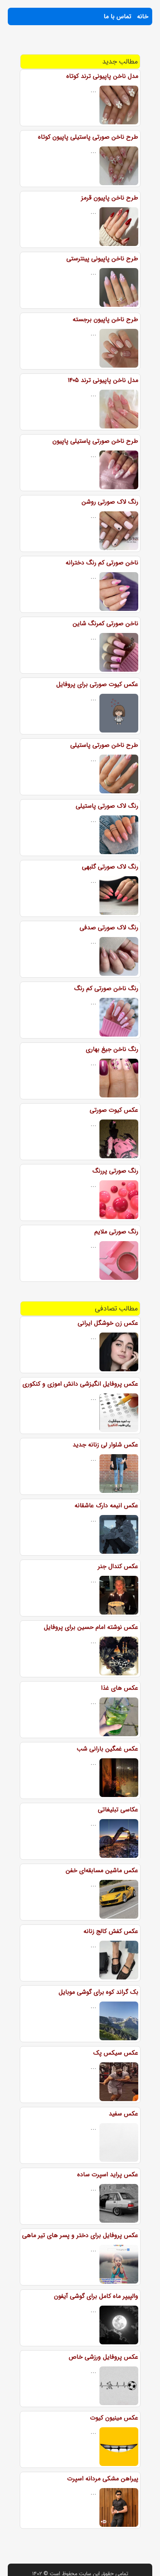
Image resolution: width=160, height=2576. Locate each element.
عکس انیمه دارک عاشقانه (106, 1506)
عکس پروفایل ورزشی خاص (103, 2357)
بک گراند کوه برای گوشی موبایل (98, 1992)
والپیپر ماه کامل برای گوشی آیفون (96, 2296)
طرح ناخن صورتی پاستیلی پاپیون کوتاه (88, 137)
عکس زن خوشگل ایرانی (108, 1323)
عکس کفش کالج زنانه (111, 1931)
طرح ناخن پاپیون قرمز (110, 198)
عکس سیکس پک (116, 2053)
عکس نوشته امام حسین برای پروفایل (91, 1627)
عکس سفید (123, 2114)
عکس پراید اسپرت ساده (108, 2174)
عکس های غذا (120, 1688)
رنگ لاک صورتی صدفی (109, 928)
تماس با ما (117, 16)
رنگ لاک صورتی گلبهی (110, 867)
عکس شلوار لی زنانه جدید (105, 1445)
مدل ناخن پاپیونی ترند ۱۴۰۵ (103, 380)
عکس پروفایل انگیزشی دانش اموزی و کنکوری (80, 1384)
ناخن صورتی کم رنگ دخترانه (102, 563)
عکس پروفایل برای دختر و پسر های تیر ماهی (80, 2235)
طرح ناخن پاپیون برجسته (105, 319)
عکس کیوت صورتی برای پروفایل (97, 684)
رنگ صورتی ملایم (116, 1232)
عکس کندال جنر (118, 1566)
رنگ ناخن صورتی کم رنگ (106, 988)
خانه (143, 16)
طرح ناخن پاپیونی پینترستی (102, 259)
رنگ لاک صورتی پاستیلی (107, 806)
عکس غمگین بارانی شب (107, 1749)
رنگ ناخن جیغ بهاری (112, 1049)
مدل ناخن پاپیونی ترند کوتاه (102, 76)
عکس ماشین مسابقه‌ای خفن (102, 1870)
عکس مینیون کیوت (114, 2418)
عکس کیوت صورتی (114, 1110)
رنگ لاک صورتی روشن (110, 502)
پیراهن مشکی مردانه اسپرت (103, 2479)
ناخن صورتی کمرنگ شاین (105, 623)
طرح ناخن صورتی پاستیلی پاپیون (95, 441)
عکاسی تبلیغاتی (118, 1810)
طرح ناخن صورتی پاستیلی (104, 745)
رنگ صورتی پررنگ (115, 1171)
